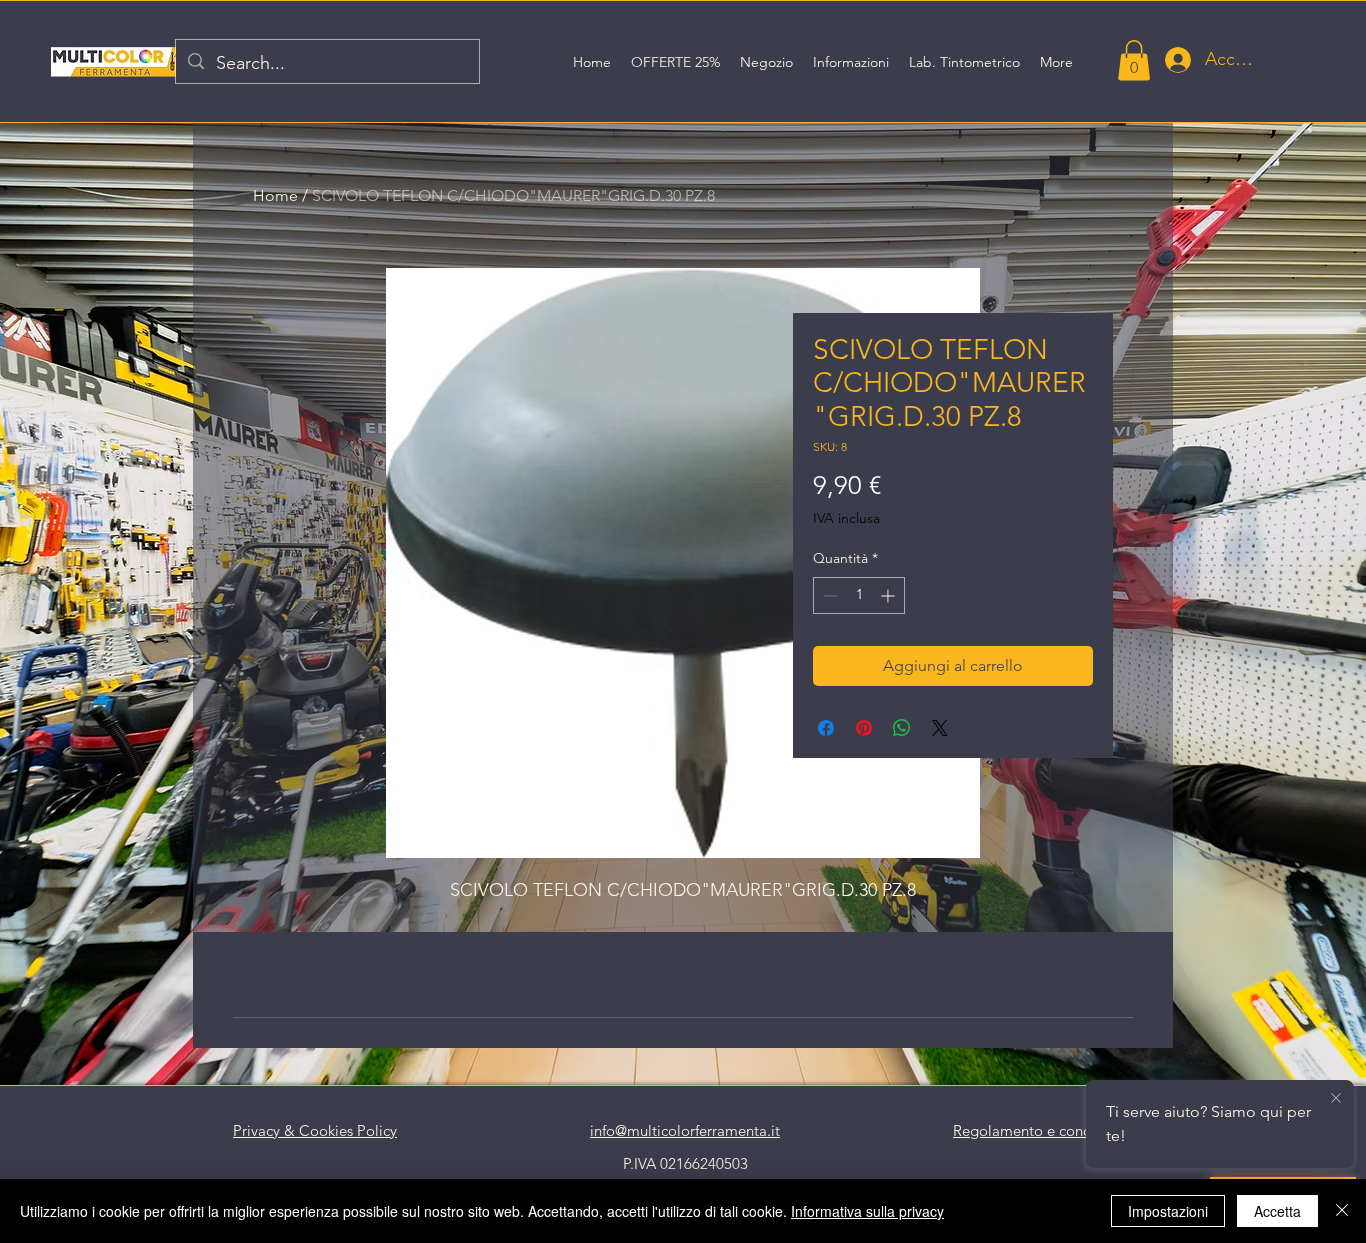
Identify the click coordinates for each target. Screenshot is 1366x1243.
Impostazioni (1168, 1211)
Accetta (1277, 1211)
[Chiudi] (1342, 1211)
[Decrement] (828, 595)
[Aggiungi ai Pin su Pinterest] (864, 728)
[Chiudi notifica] (1336, 1099)
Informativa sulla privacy (867, 1211)
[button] (1134, 60)
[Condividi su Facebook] (826, 728)
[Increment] (889, 595)
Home (275, 195)
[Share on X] (940, 728)
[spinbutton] (859, 595)
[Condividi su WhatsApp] (902, 728)
